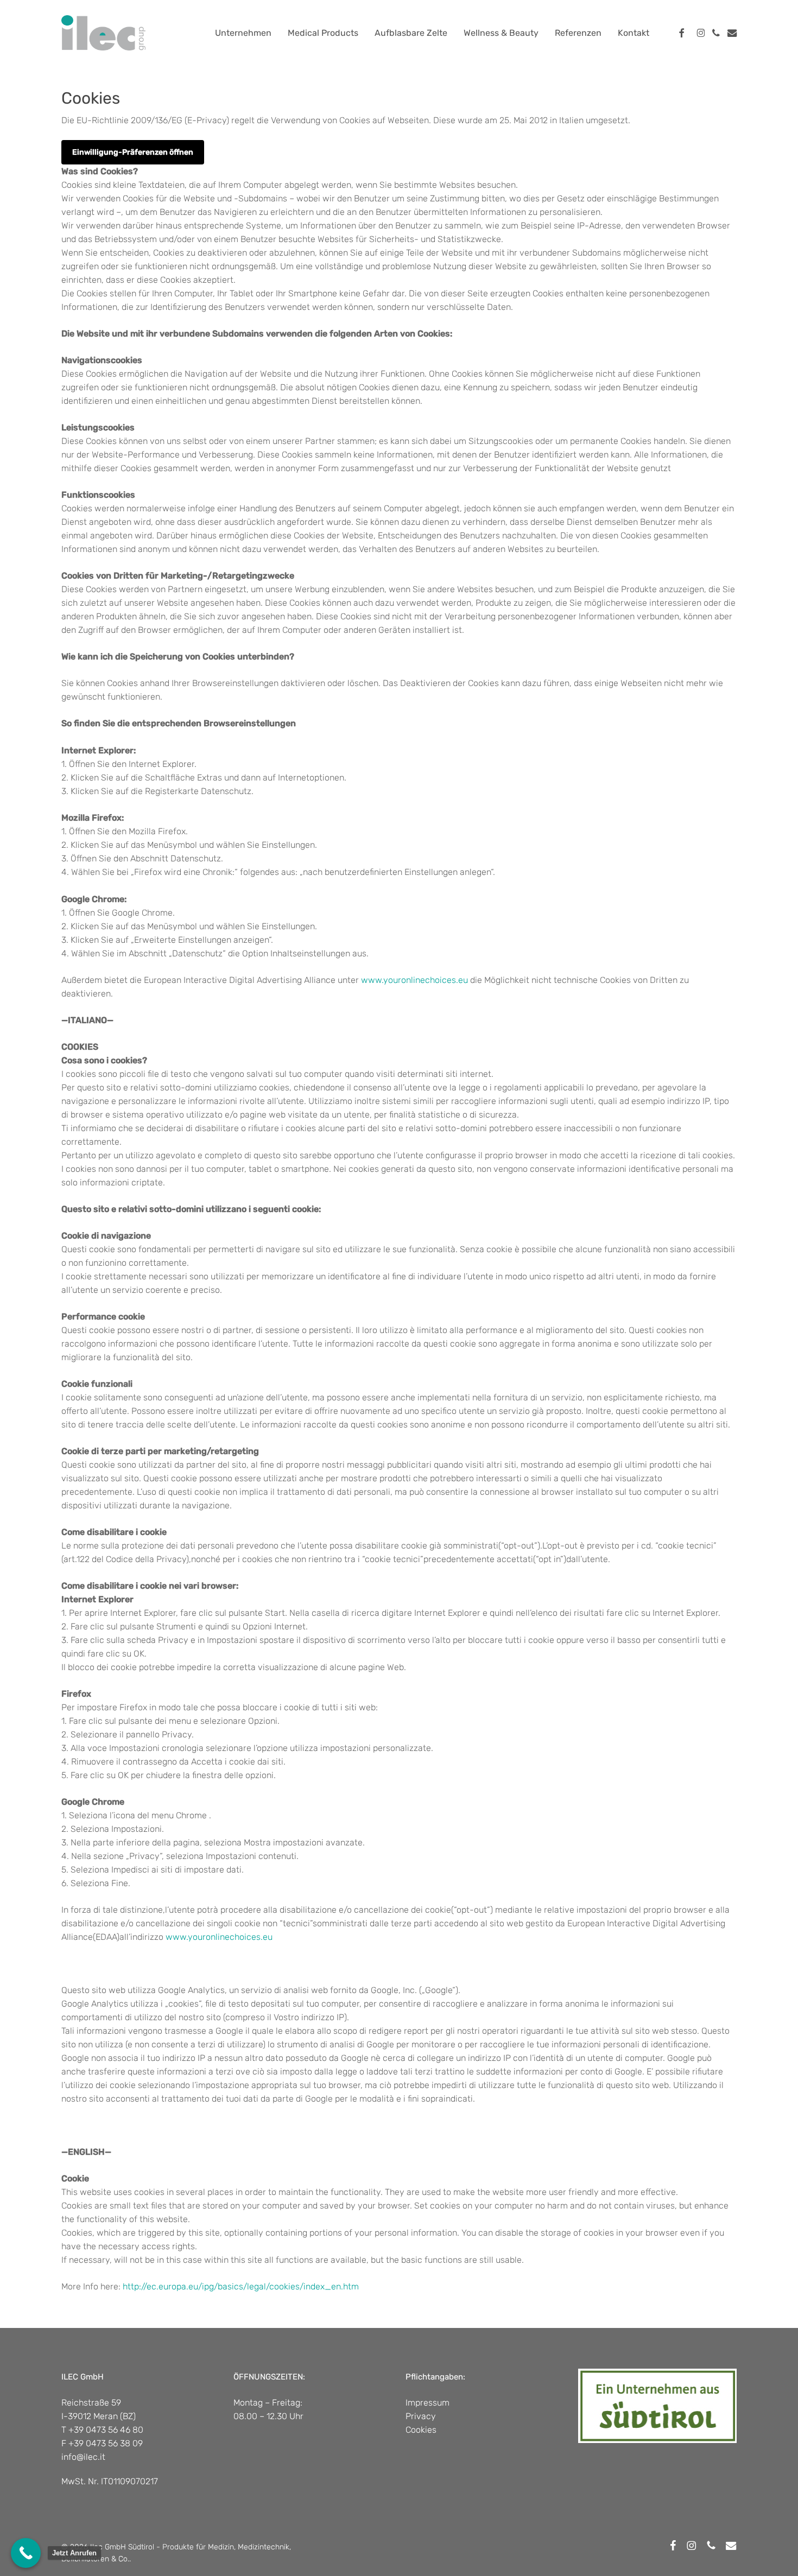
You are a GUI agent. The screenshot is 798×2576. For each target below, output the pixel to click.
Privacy (421, 2416)
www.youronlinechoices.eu (414, 980)
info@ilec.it (83, 2457)
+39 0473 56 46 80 (106, 2430)
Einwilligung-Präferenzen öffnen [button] (133, 152)
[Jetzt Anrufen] (26, 2553)
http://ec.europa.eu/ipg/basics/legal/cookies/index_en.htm (241, 2286)
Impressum (427, 2403)
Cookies (421, 2430)
